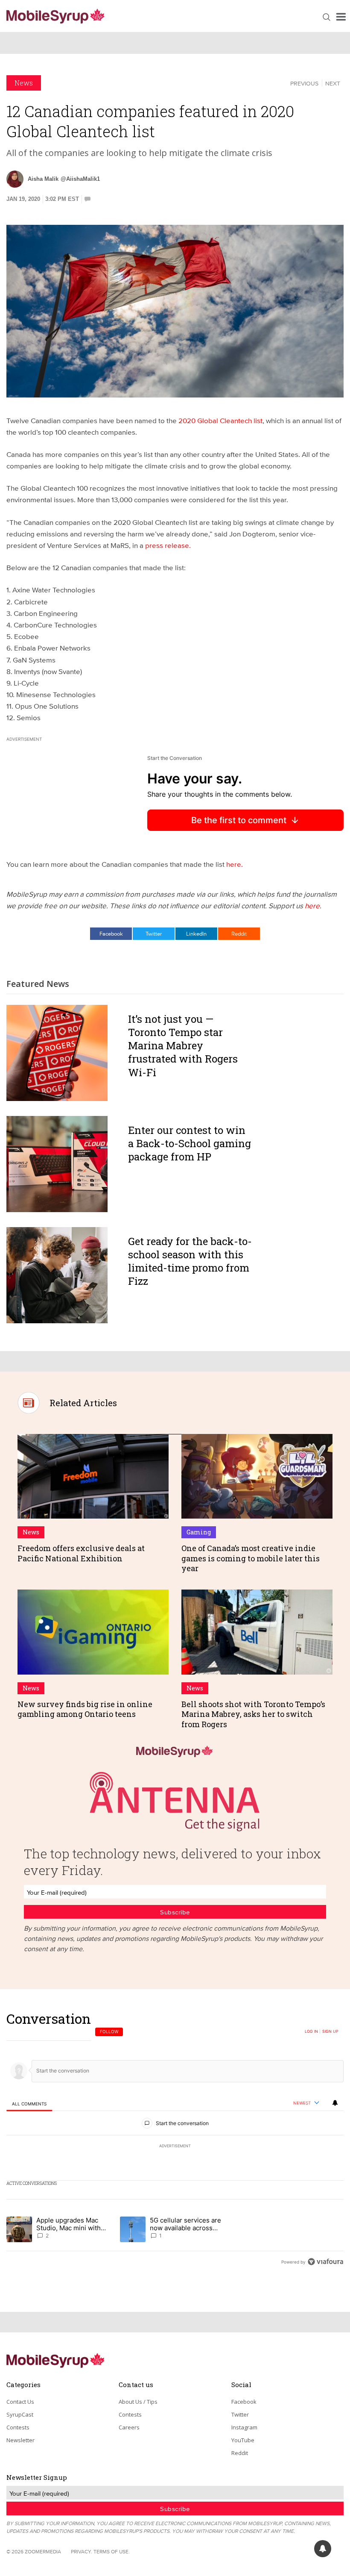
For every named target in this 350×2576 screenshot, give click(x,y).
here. (235, 864)
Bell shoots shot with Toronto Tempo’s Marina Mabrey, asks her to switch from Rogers (253, 1714)
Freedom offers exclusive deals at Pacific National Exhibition (81, 1553)
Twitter (154, 933)
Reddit (239, 933)
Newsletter (20, 2440)
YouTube (243, 2440)
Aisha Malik (43, 179)
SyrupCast (20, 2414)
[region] (175, 2140)
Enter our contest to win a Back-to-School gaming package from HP (190, 1143)
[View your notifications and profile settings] (335, 2103)
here (312, 905)
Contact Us (20, 2402)
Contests (18, 2427)
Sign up (330, 2031)
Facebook (111, 933)
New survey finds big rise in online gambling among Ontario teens (85, 1709)
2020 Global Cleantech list (220, 420)
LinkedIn (196, 933)
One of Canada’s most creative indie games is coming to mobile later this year (251, 1558)
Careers (129, 2427)
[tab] (29, 2103)
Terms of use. (112, 2551)
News (24, 83)
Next (333, 83)
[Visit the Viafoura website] (325, 2262)
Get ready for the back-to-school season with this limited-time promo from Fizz (190, 1261)
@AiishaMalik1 (80, 179)
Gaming (199, 1532)
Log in (311, 2031)
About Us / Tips (138, 2402)
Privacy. (82, 2551)
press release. (168, 545)
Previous (304, 83)
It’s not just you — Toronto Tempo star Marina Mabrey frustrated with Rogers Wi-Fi (183, 1046)
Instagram (244, 2427)
